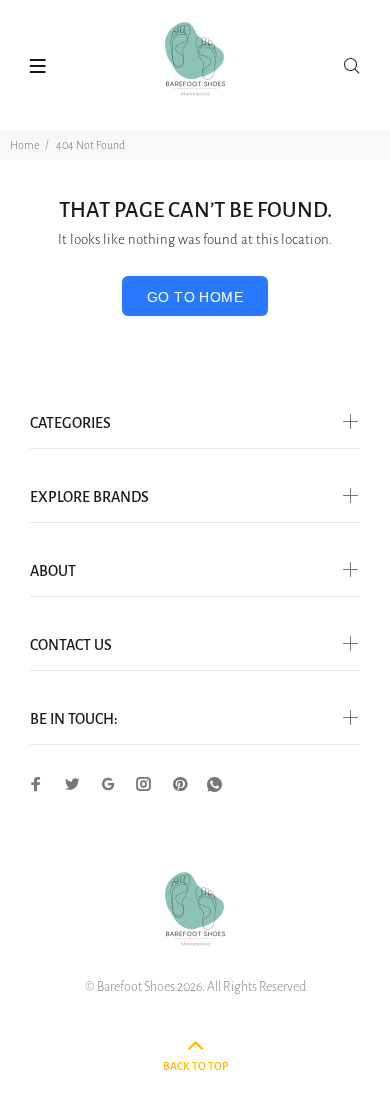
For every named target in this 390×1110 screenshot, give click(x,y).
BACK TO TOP (195, 1066)
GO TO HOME (195, 297)
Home (24, 145)
